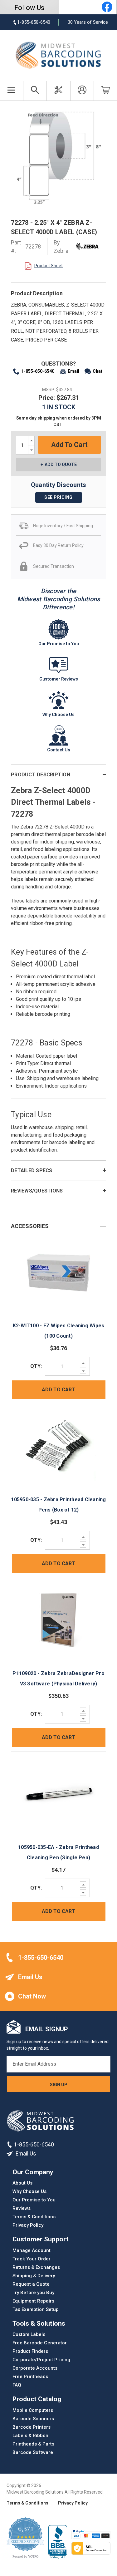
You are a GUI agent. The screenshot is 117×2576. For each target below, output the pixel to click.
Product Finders (30, 2351)
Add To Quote (61, 465)
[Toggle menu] (12, 91)
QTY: (36, 1366)
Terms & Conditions (34, 2217)
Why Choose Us (29, 2191)
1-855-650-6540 (38, 371)
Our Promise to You (34, 2200)
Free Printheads (30, 2377)
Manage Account (32, 2250)
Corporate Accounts (35, 2368)
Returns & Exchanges (36, 2267)
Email (73, 371)
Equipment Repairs (33, 2301)
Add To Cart (58, 1390)
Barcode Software (33, 2452)
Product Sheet (49, 266)
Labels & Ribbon (30, 2436)
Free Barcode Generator (40, 2343)
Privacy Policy (28, 2225)
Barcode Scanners (33, 2419)
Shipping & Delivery (34, 2276)
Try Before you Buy (33, 2293)
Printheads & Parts (33, 2444)
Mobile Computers (33, 2410)
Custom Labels (29, 2334)
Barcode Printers (32, 2427)
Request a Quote (31, 2284)
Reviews (22, 2208)
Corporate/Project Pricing (41, 2360)
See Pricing (58, 497)
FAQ (17, 2385)
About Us (22, 2183)
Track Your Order (32, 2259)
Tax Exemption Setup (36, 2309)
